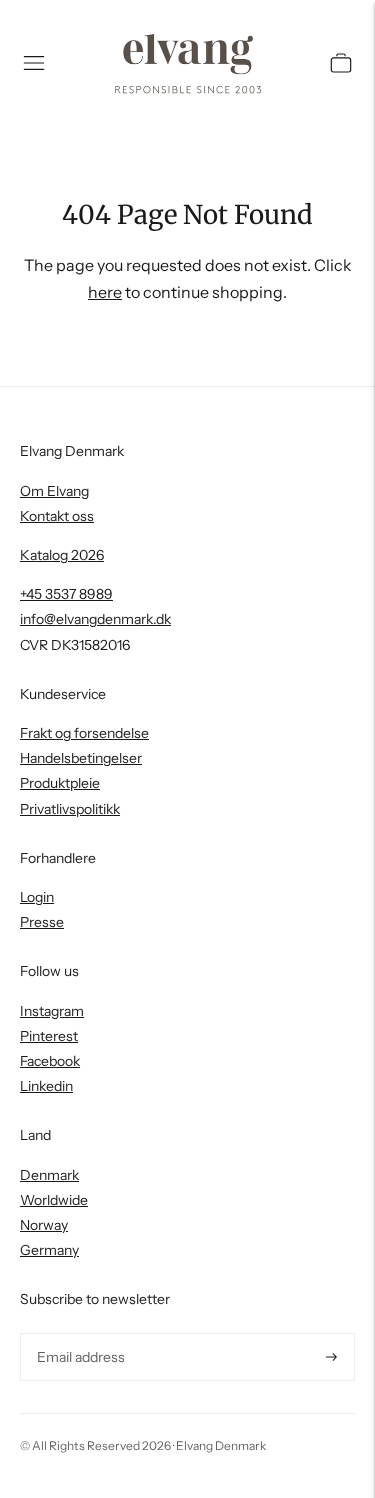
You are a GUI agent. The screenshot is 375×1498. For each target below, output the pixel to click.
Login (37, 897)
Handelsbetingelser (81, 758)
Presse (42, 922)
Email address (78, 1333)
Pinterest (49, 1036)
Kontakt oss (57, 516)
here (105, 292)
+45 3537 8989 (66, 594)
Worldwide (54, 1200)
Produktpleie (60, 783)
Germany (49, 1250)
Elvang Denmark (221, 1445)
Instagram (52, 1011)
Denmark (49, 1175)
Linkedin (46, 1086)
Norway (44, 1225)
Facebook (50, 1061)
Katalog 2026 (62, 555)
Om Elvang (54, 491)
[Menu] (34, 63)
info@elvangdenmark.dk (95, 619)
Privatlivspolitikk (70, 809)
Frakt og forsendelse (84, 733)
